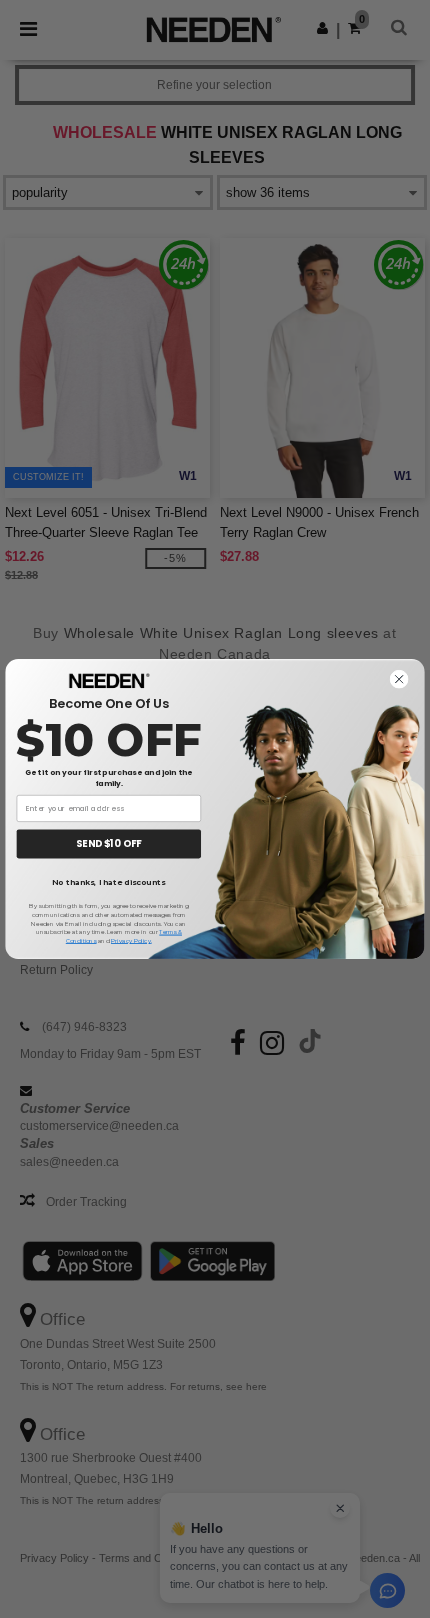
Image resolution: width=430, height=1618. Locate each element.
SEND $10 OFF (108, 843)
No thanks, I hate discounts (108, 883)
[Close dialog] (399, 679)
